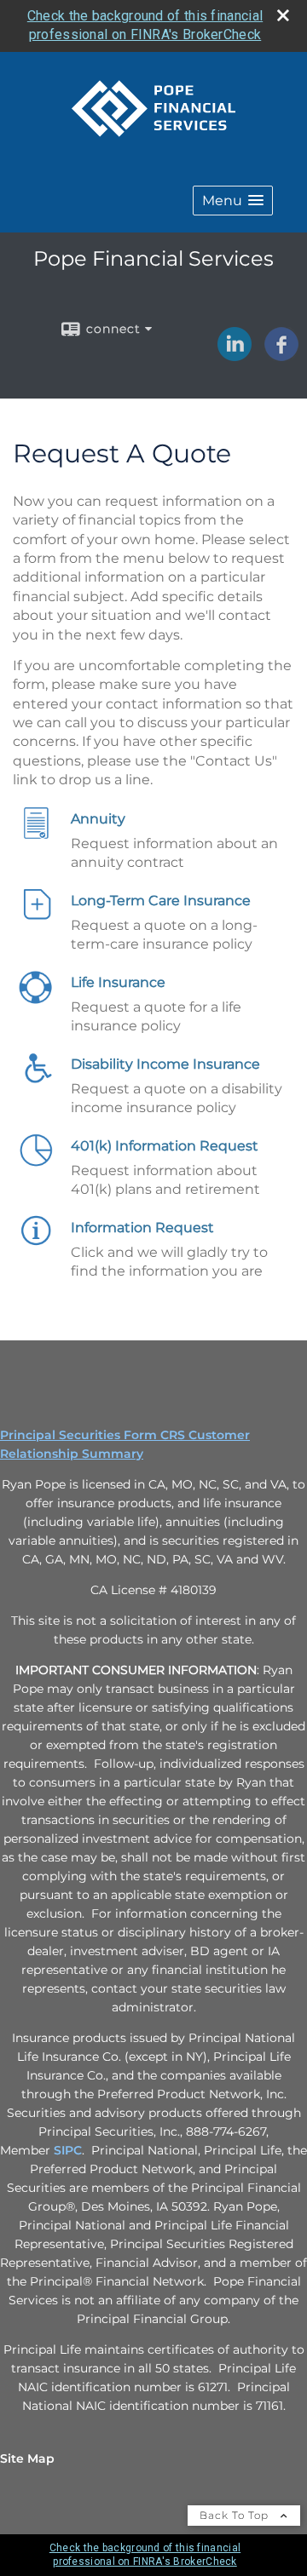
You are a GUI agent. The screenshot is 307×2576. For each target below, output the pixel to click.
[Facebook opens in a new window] (281, 355)
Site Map (27, 2458)
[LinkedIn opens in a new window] (235, 355)
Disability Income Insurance (165, 1064)
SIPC (68, 2150)
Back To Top (236, 2515)
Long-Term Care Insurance (161, 901)
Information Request (142, 1228)
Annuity (98, 819)
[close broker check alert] (283, 15)
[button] (233, 201)
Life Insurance (118, 982)
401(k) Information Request (165, 1146)
